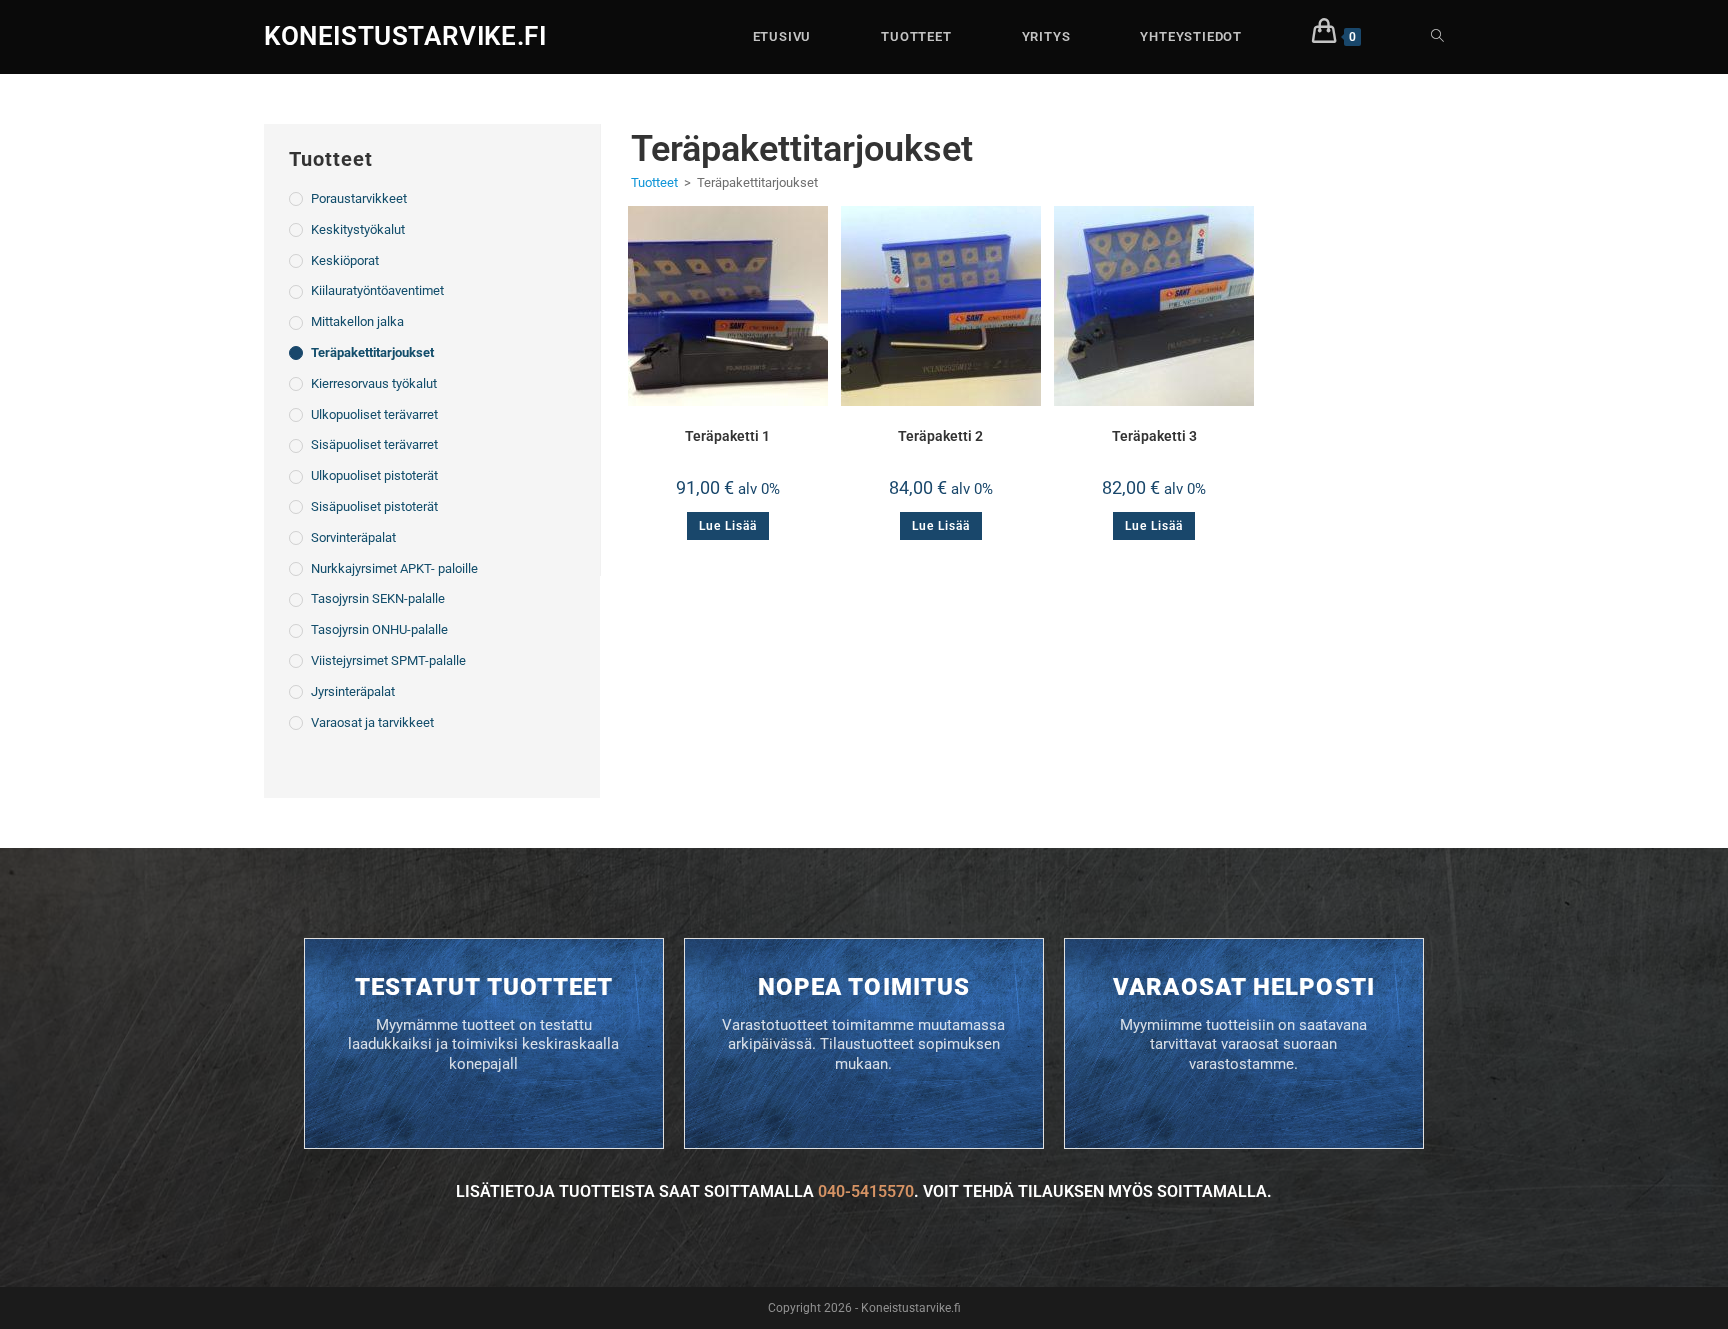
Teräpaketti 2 (940, 436)
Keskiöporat (345, 260)
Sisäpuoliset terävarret (374, 444)
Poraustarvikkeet (359, 198)
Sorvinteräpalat (353, 537)
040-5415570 (866, 1191)
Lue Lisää (728, 526)
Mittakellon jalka (357, 321)
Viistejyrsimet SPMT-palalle (388, 660)
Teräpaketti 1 (727, 436)
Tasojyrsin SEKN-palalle (378, 598)
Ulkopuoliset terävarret (374, 414)
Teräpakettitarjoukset (372, 352)
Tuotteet (654, 182)
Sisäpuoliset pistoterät (374, 506)
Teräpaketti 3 (1154, 436)
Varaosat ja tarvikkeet (372, 722)
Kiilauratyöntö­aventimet (377, 290)
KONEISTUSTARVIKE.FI (405, 36)
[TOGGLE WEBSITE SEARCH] (1437, 37)
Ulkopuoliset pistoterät (374, 475)
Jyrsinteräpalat (353, 691)
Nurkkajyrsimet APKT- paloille (394, 568)
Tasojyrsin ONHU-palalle (379, 629)
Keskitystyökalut (358, 229)
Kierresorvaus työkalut (374, 383)
